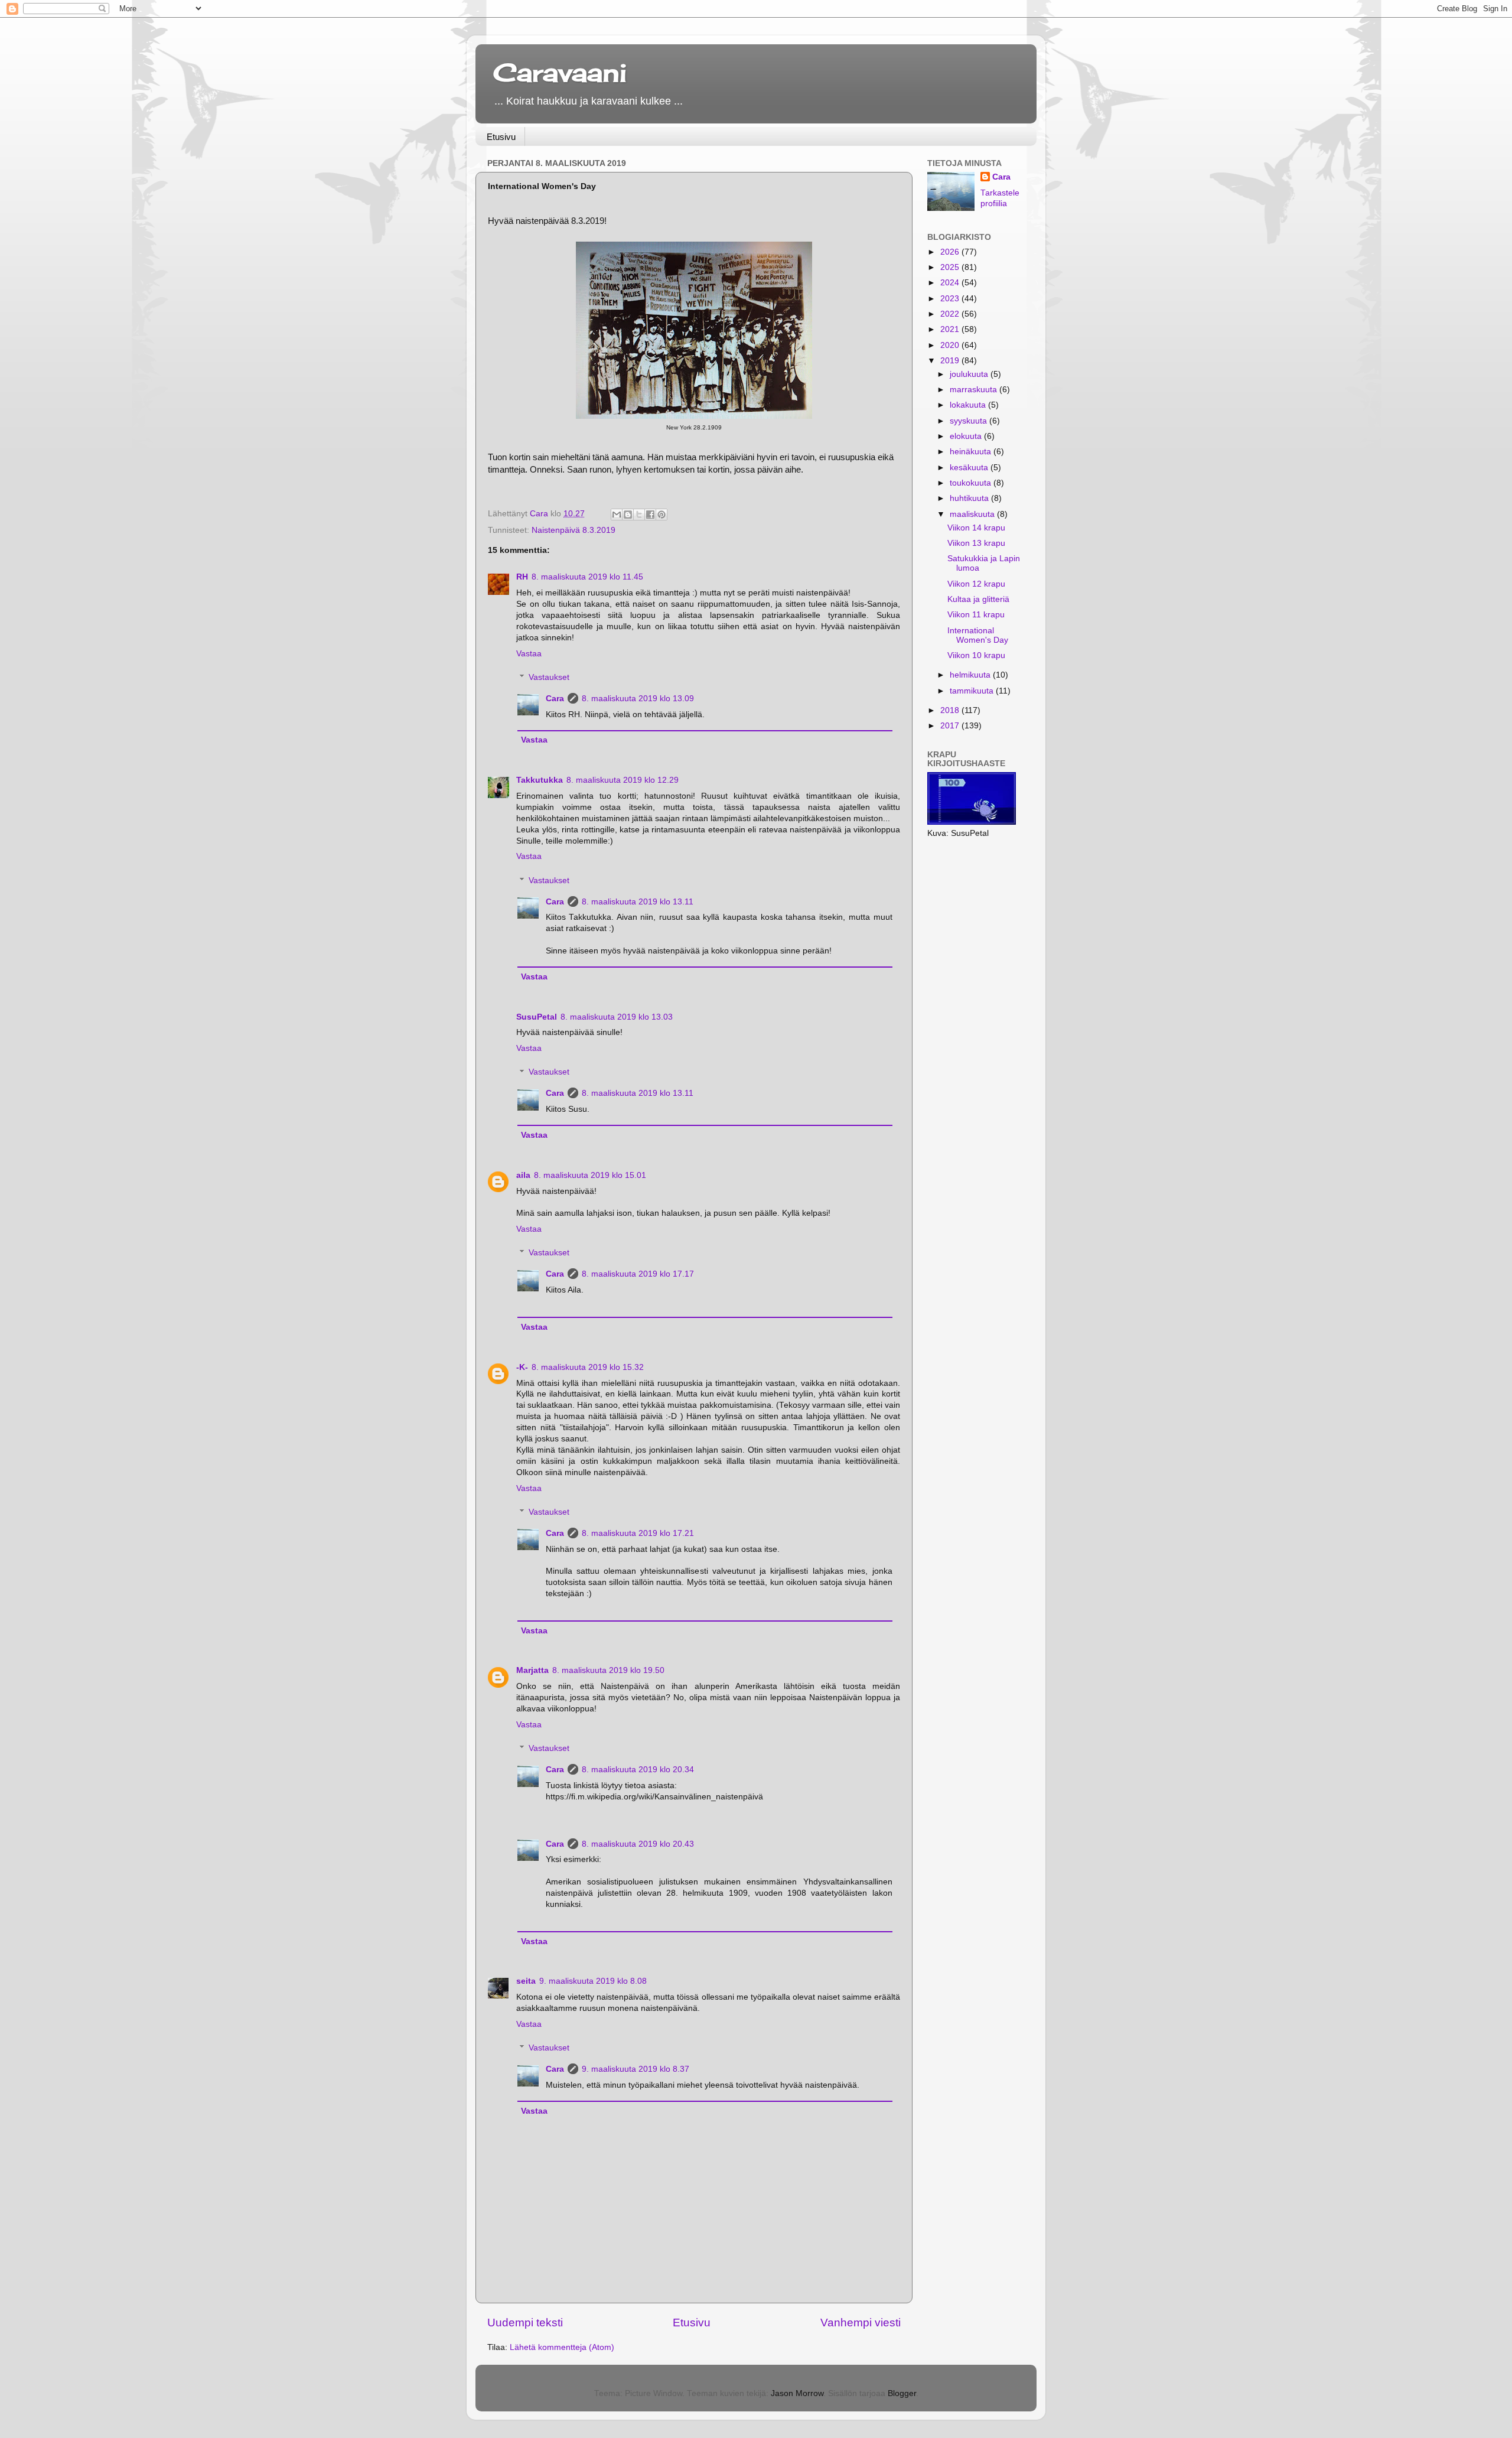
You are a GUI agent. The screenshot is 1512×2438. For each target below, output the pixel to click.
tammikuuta (973, 691)
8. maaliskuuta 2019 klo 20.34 (638, 1770)
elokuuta (967, 436)
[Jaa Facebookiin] (650, 515)
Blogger (902, 2393)
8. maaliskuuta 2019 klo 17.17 (638, 1274)
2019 (951, 361)
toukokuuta (972, 483)
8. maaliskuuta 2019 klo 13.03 (617, 1017)
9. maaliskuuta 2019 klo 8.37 (636, 2069)
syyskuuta (970, 421)
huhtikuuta (970, 498)
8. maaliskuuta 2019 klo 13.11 (638, 902)
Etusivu (501, 137)
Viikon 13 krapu (976, 543)
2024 (951, 283)
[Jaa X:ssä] (639, 515)
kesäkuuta (970, 468)
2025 (951, 267)
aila (523, 1175)
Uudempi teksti (525, 2323)
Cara (555, 699)
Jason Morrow (797, 2393)
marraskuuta (975, 390)
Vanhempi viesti (861, 2323)
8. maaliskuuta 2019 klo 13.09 (638, 699)
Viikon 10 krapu (976, 655)
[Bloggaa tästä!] (628, 515)
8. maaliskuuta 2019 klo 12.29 (623, 780)
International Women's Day (978, 635)
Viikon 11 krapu (976, 615)
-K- (522, 1367)
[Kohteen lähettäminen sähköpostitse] (617, 515)
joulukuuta (970, 374)
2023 (951, 299)
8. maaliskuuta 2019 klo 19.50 (608, 1670)
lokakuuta (969, 405)
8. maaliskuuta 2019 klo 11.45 (587, 577)
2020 (951, 345)
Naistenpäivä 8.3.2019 (573, 530)
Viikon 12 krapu (976, 584)
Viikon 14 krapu (976, 528)
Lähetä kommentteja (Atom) (562, 2347)
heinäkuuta (972, 452)
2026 (951, 252)
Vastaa (529, 654)
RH (522, 577)
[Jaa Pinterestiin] (661, 515)
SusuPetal (537, 1017)
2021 (951, 329)
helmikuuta (971, 675)
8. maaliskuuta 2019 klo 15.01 (590, 1175)
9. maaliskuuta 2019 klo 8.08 (593, 1981)
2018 (951, 710)
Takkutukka (540, 780)
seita (526, 1981)
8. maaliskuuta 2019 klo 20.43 (638, 1844)
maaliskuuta (973, 514)
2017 (951, 726)
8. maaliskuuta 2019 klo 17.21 (638, 1533)
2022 (951, 314)
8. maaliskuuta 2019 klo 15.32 (588, 1367)
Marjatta (532, 1670)
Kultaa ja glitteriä (978, 599)
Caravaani (560, 72)
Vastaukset (549, 677)
